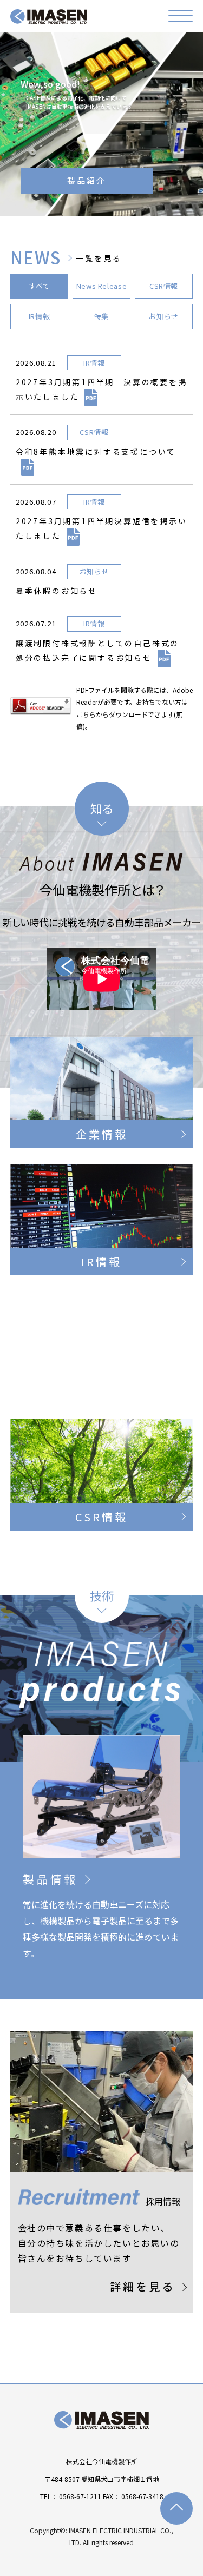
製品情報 (50, 1879)
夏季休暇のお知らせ (57, 591)
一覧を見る (99, 258)
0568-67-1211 (80, 2496)
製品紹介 (87, 180)
